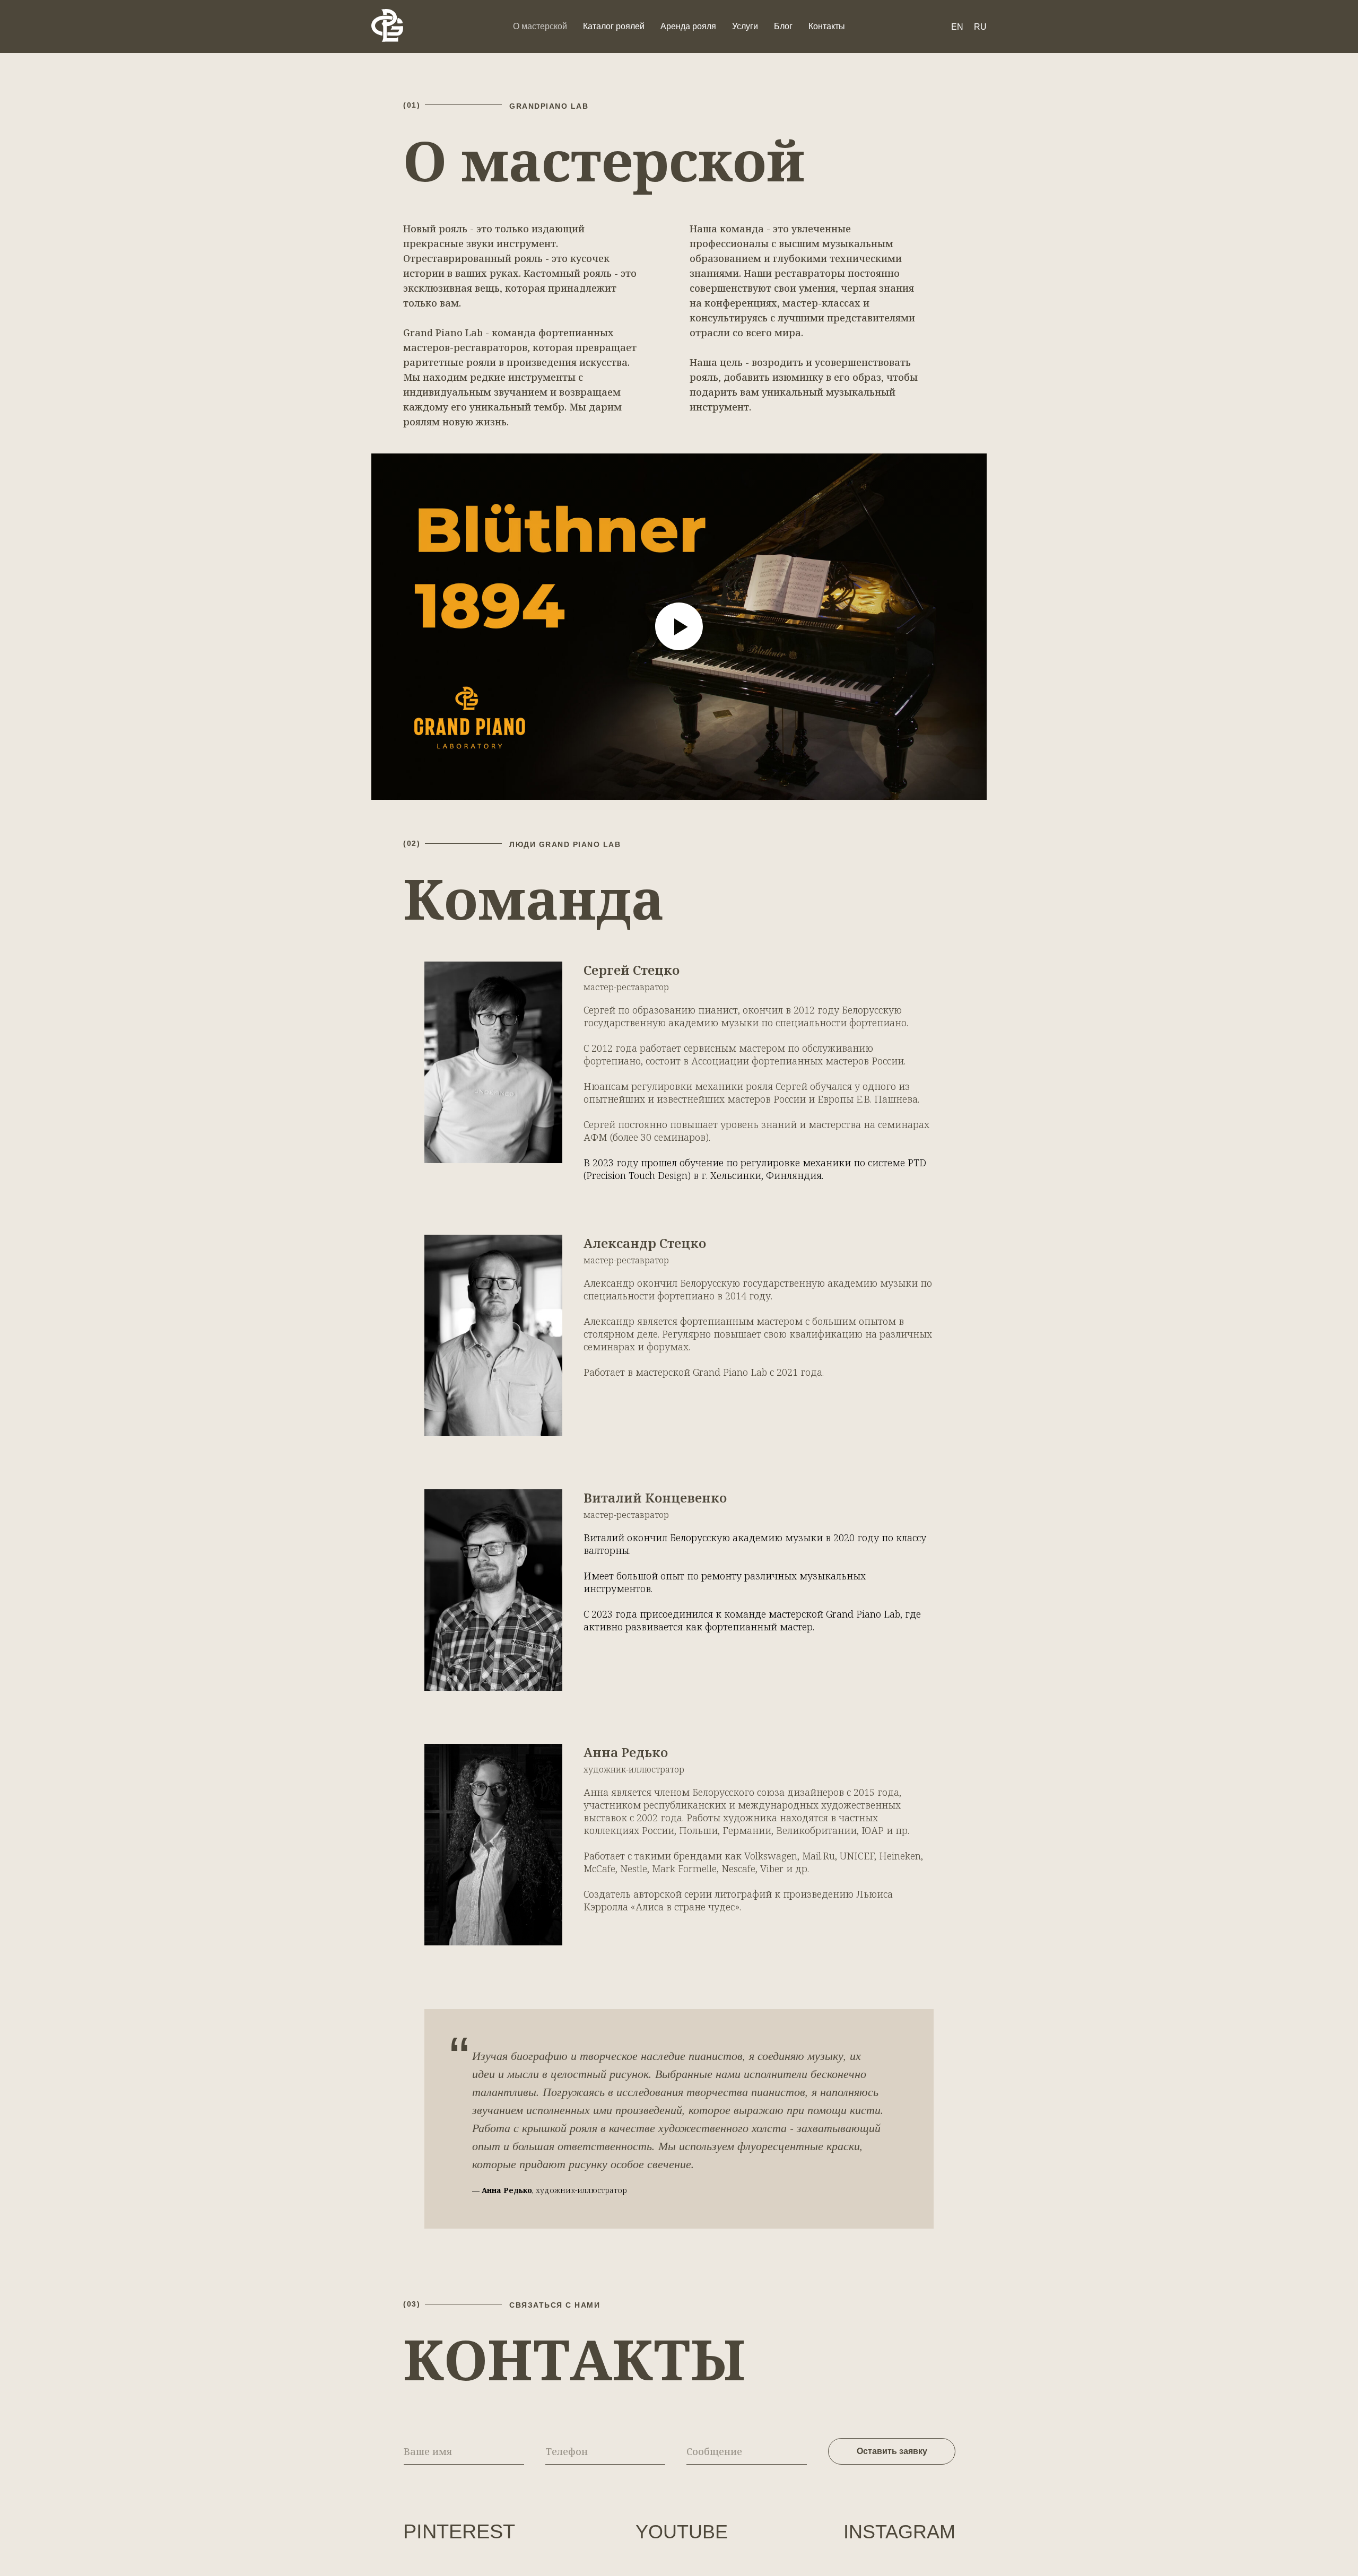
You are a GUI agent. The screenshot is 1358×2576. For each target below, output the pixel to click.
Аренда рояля (688, 26)
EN (957, 27)
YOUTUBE (682, 2532)
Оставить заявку (892, 2451)
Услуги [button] (745, 26)
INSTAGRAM (899, 2532)
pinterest (459, 2531)
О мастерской (540, 26)
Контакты (827, 26)
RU (980, 27)
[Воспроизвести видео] (679, 626)
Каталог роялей (614, 26)
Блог (783, 26)
